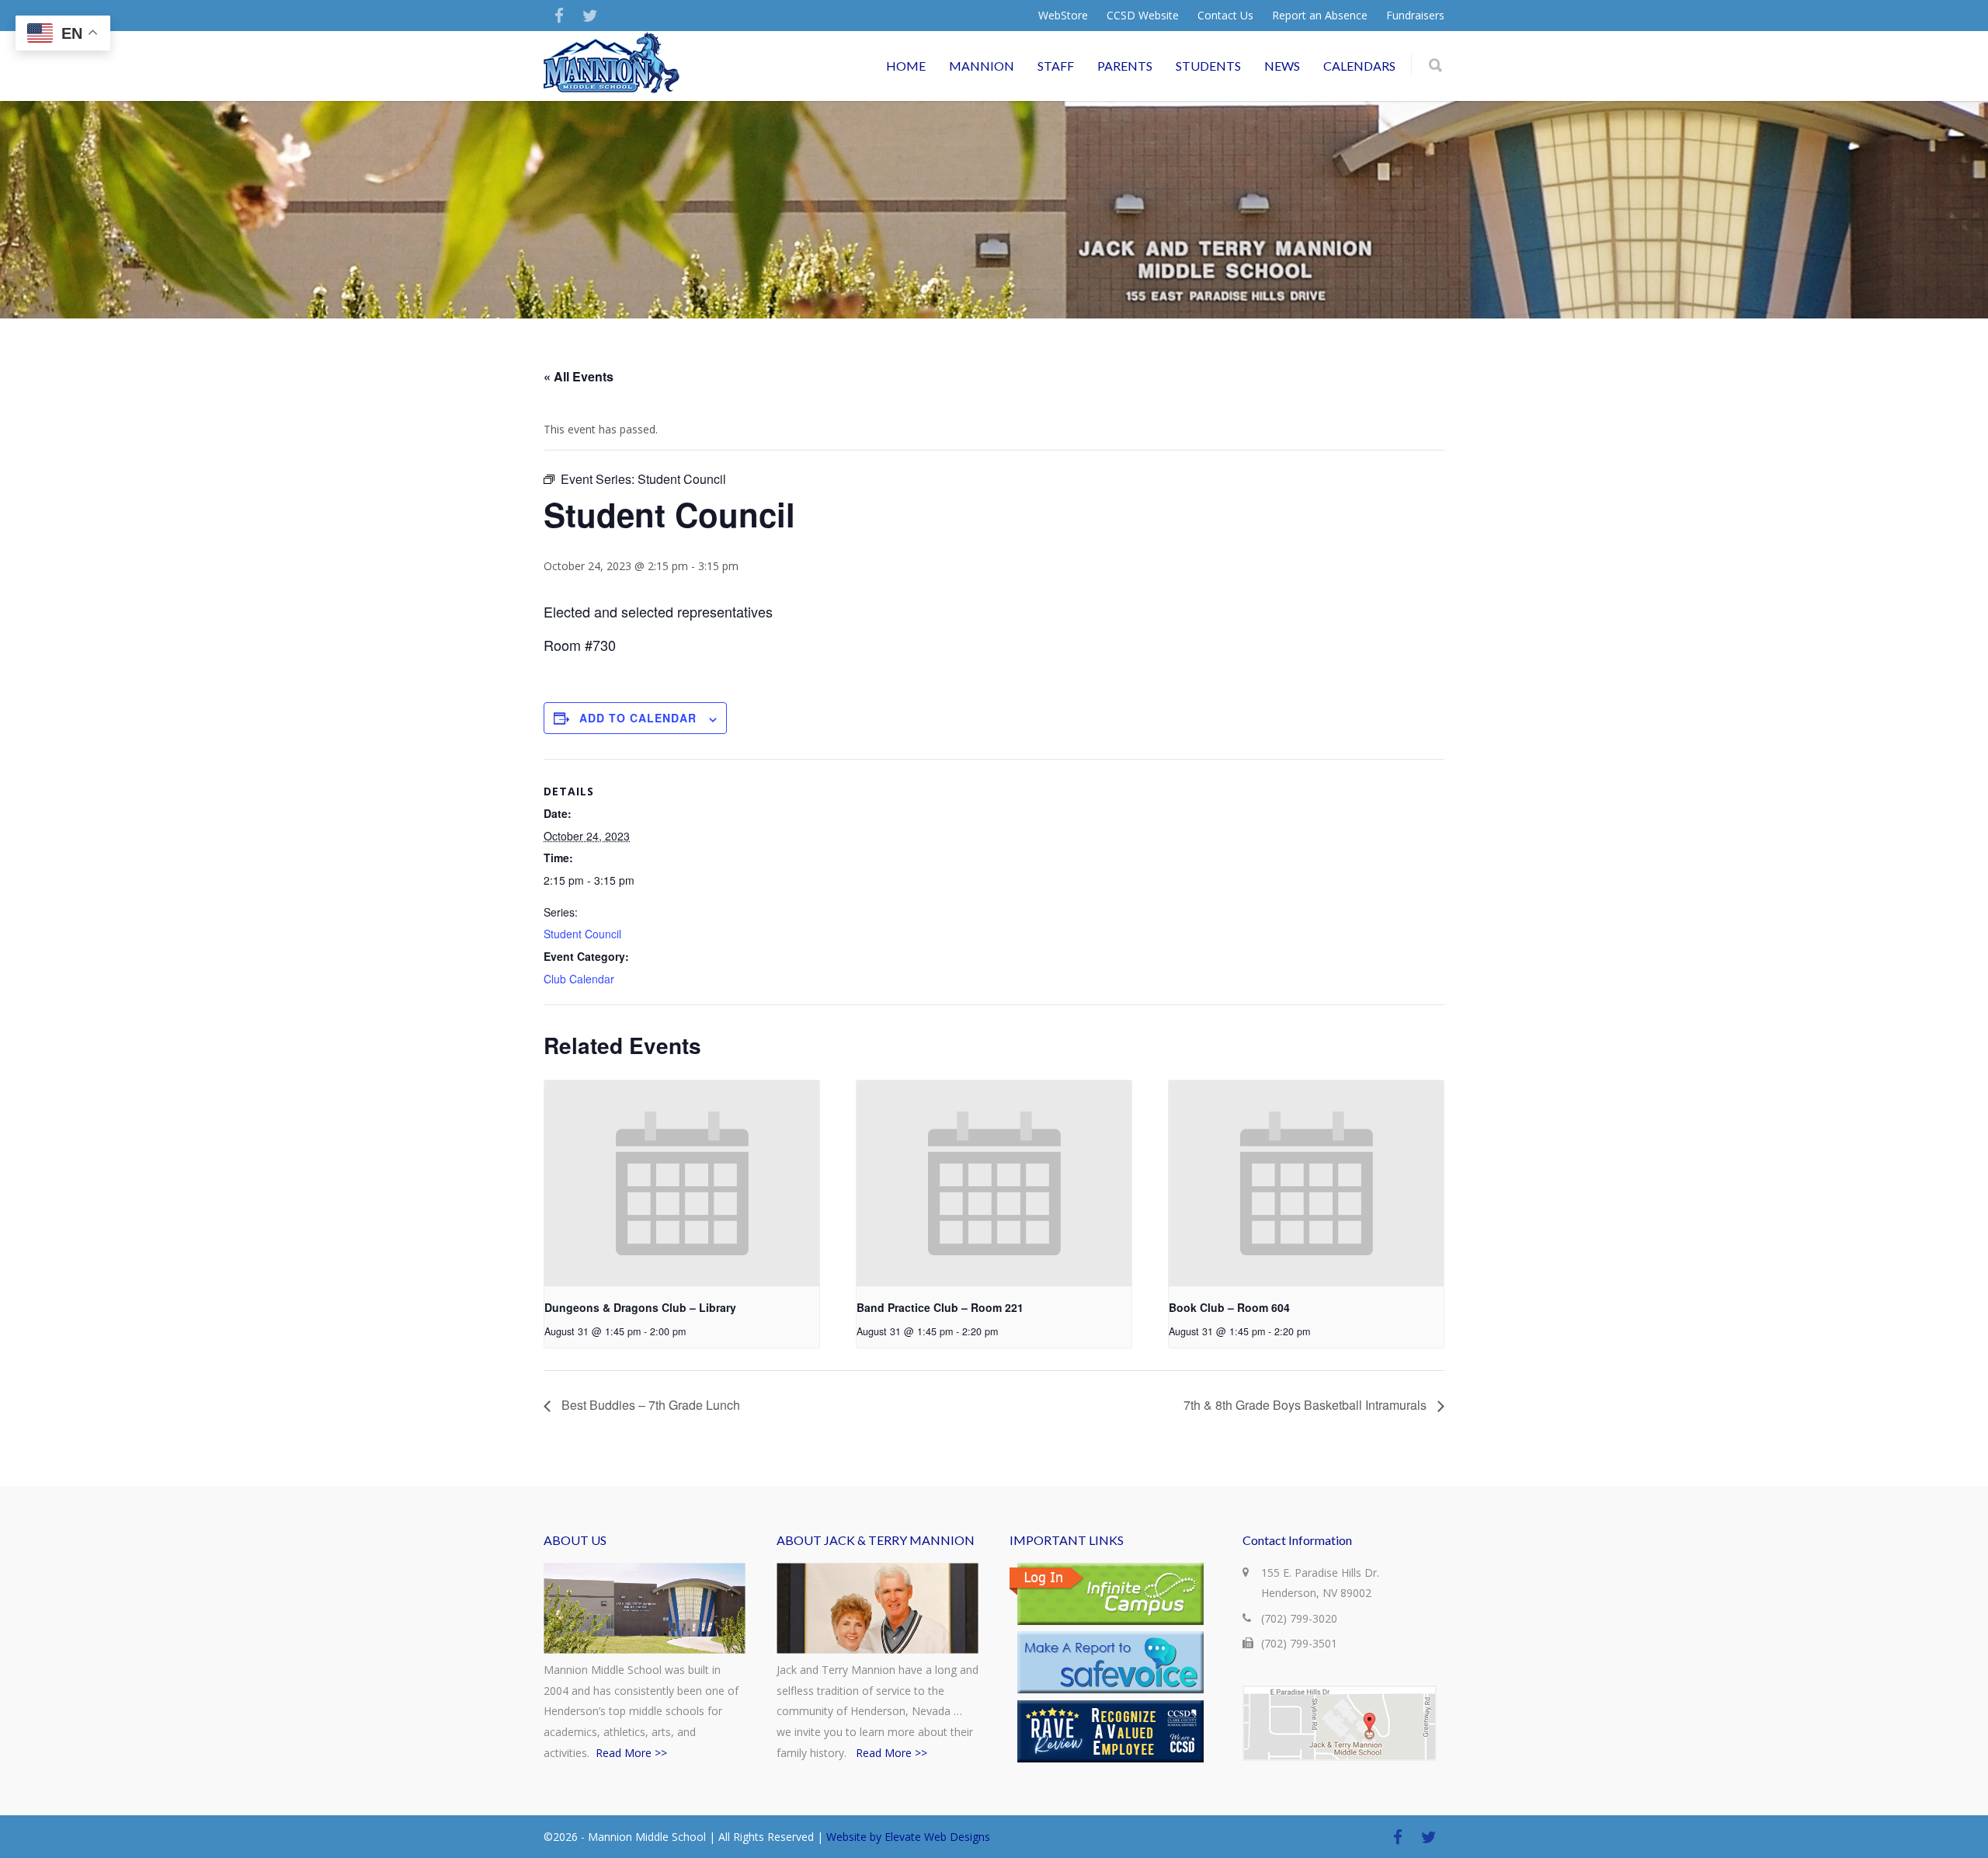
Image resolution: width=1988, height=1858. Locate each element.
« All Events (579, 376)
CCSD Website (1143, 16)
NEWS (1282, 66)
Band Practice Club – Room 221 (940, 1307)
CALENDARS (1359, 66)
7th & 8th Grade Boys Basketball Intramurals (1307, 1405)
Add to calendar (638, 718)
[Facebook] (559, 16)
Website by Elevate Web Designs (908, 1837)
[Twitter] (590, 16)
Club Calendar (579, 979)
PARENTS (1125, 66)
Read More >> (631, 1753)
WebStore (1063, 16)
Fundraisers (1415, 16)
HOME (906, 66)
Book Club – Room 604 (1229, 1307)
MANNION (982, 66)
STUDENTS (1208, 66)
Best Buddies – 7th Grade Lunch (649, 1405)
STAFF (1056, 66)
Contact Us (1225, 16)
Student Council (582, 934)
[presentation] (682, 1183)
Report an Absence (1320, 16)
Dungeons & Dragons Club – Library (640, 1307)
